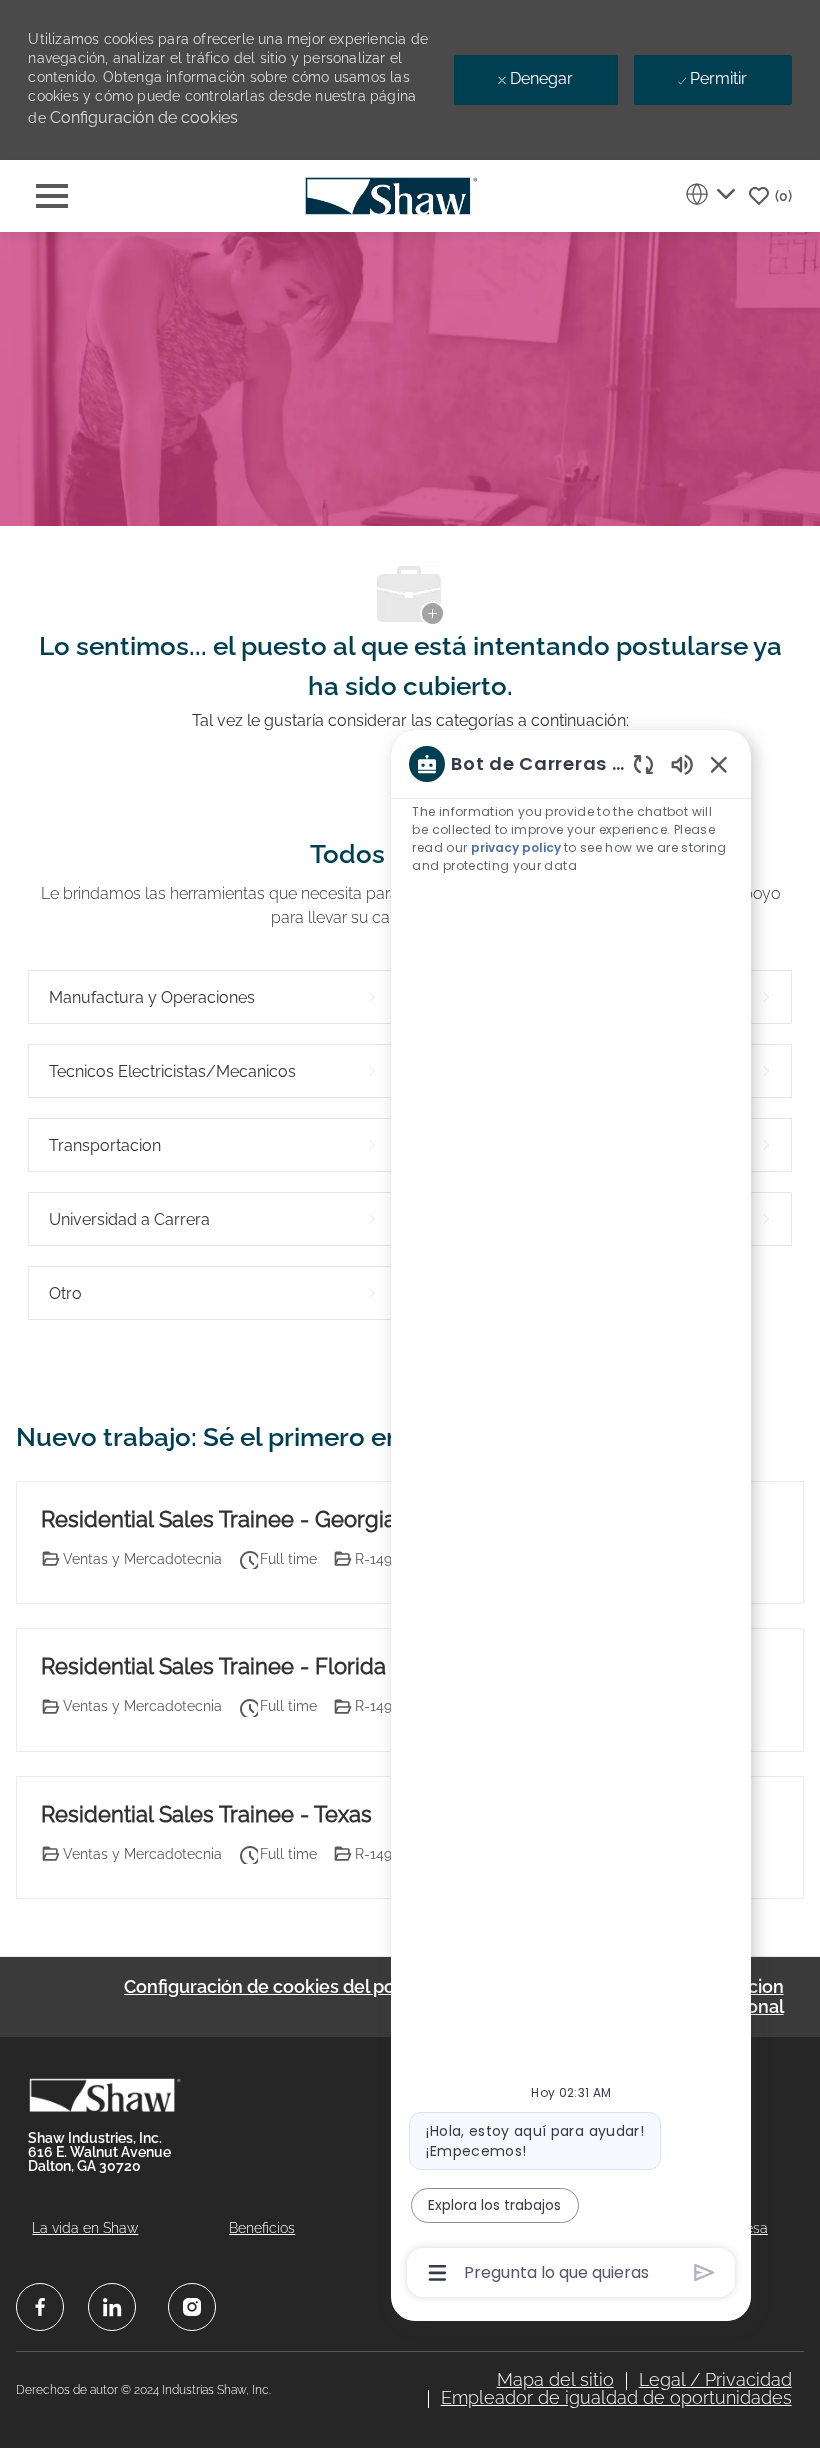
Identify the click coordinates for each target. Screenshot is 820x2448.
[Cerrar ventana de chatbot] (719, 764)
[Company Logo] (390, 194)
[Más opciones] (437, 2273)
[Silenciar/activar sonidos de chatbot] (682, 763)
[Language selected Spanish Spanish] (710, 194)
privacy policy (516, 847)
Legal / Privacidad (715, 2379)
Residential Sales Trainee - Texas (206, 1814)
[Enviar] (704, 2272)
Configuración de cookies (144, 117)
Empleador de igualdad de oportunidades (616, 2397)
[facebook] (40, 2307)
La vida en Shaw (85, 2228)
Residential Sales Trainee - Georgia (218, 1519)
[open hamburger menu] (52, 196)
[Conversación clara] (643, 763)
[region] (571, 1516)
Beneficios (262, 2228)
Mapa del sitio (555, 2379)
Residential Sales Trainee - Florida (213, 1666)
